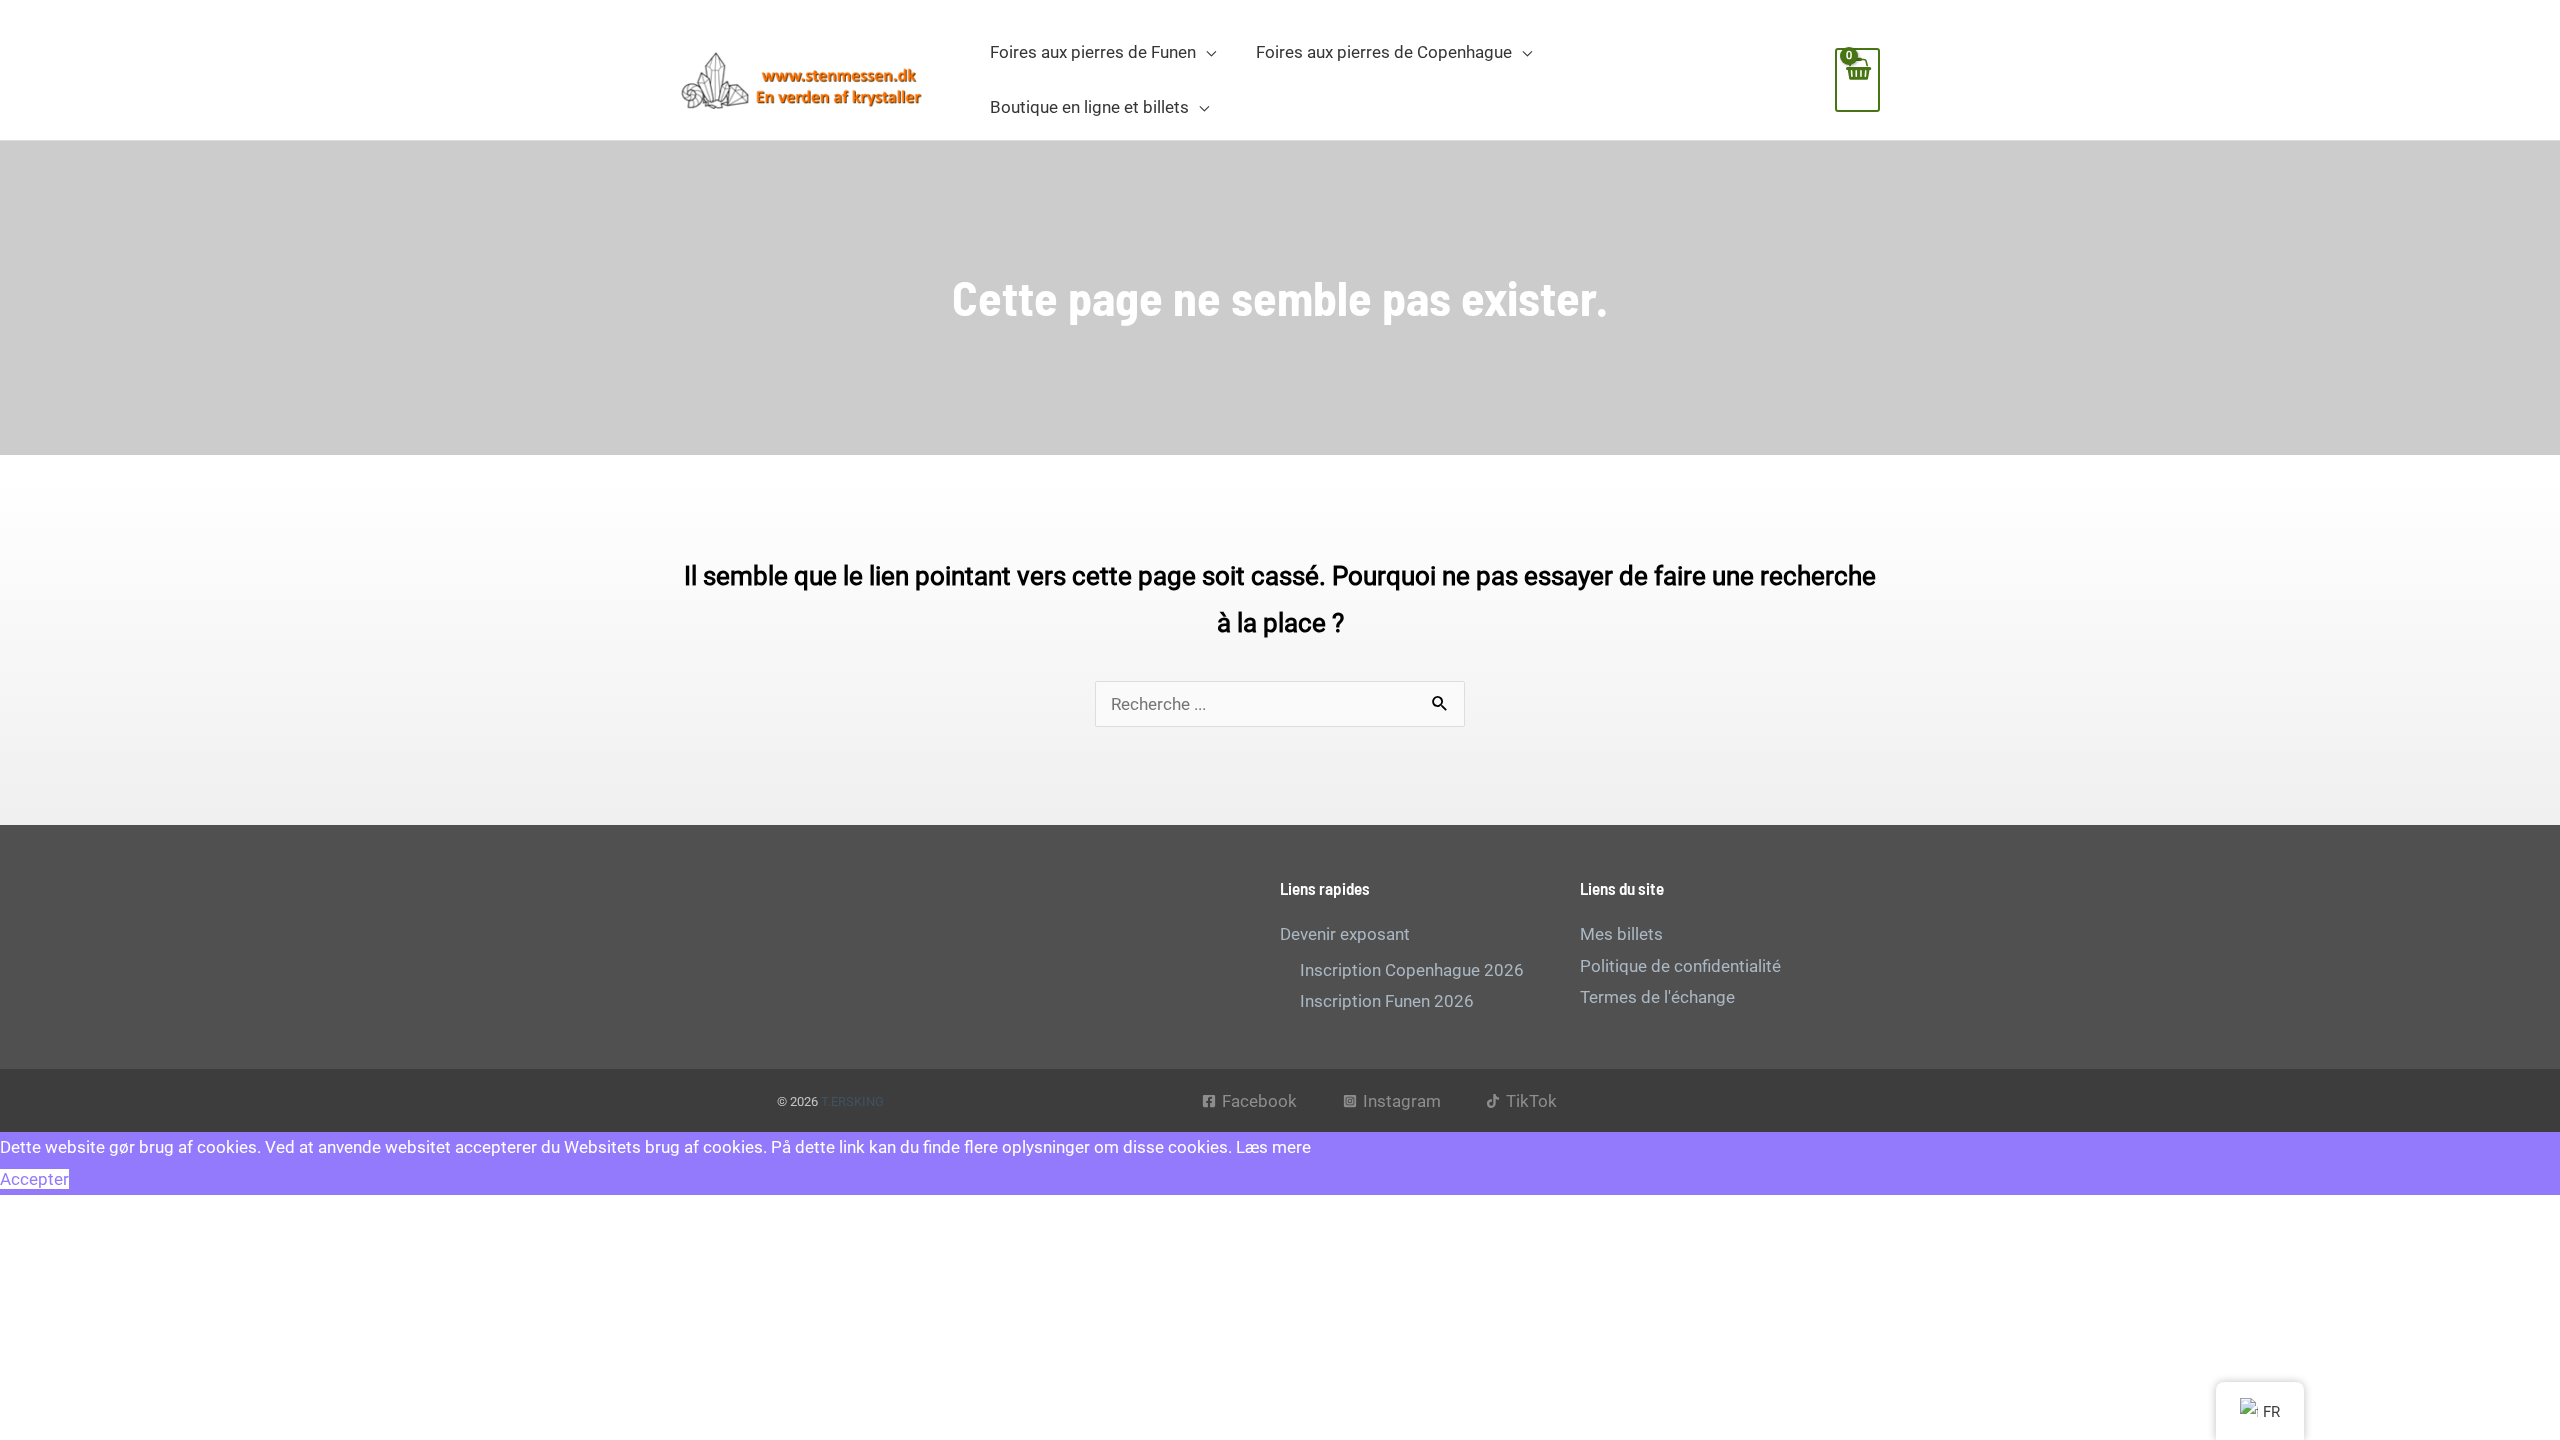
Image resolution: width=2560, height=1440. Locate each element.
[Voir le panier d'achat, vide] (1857, 80)
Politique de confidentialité (1680, 966)
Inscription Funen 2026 (1387, 1001)
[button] (1206, 52)
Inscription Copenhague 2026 (1412, 970)
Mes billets (1621, 934)
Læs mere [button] (1273, 1147)
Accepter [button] (34, 1179)
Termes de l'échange (1657, 997)
